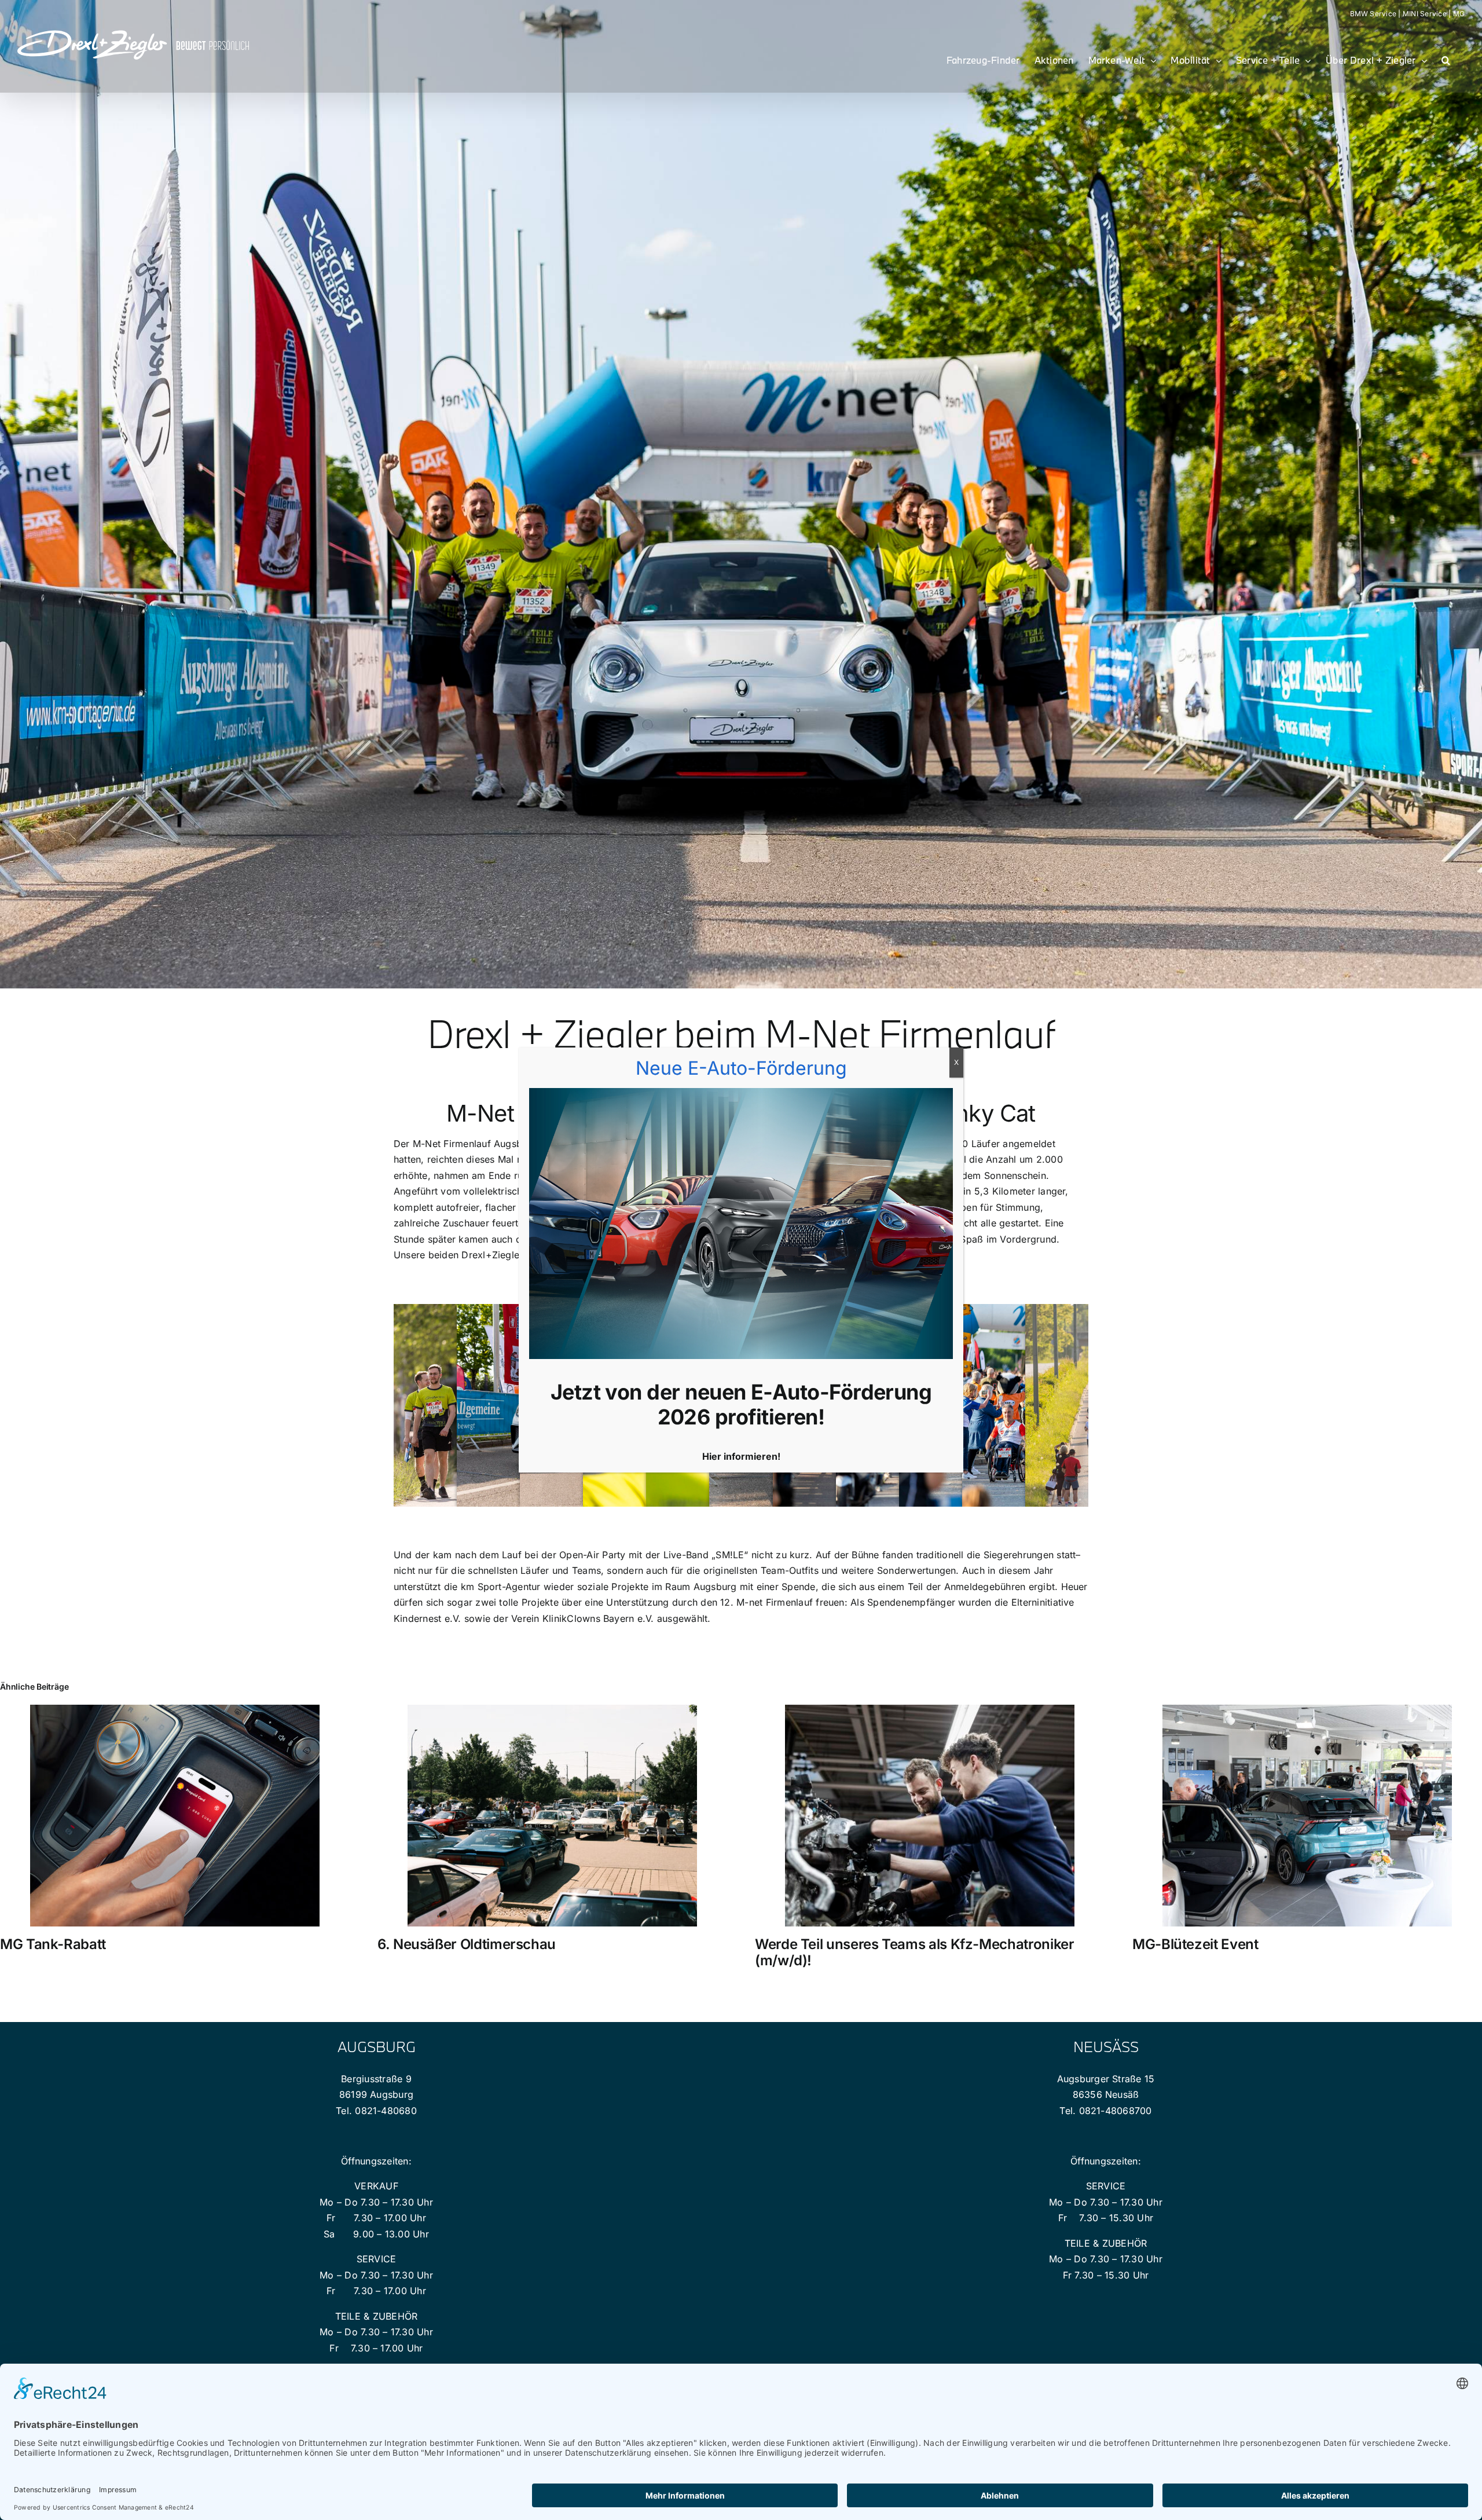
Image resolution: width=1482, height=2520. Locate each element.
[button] (1446, 60)
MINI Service (1425, 14)
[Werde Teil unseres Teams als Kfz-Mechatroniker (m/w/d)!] (930, 1710)
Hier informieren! (741, 1456)
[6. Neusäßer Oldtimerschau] (552, 1710)
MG (1459, 14)
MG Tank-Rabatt (53, 1944)
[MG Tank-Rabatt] (175, 1710)
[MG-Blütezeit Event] (1307, 1710)
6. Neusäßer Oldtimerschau (467, 1944)
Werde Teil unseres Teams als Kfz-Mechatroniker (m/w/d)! (914, 1953)
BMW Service (1373, 14)
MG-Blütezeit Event (1195, 1944)
